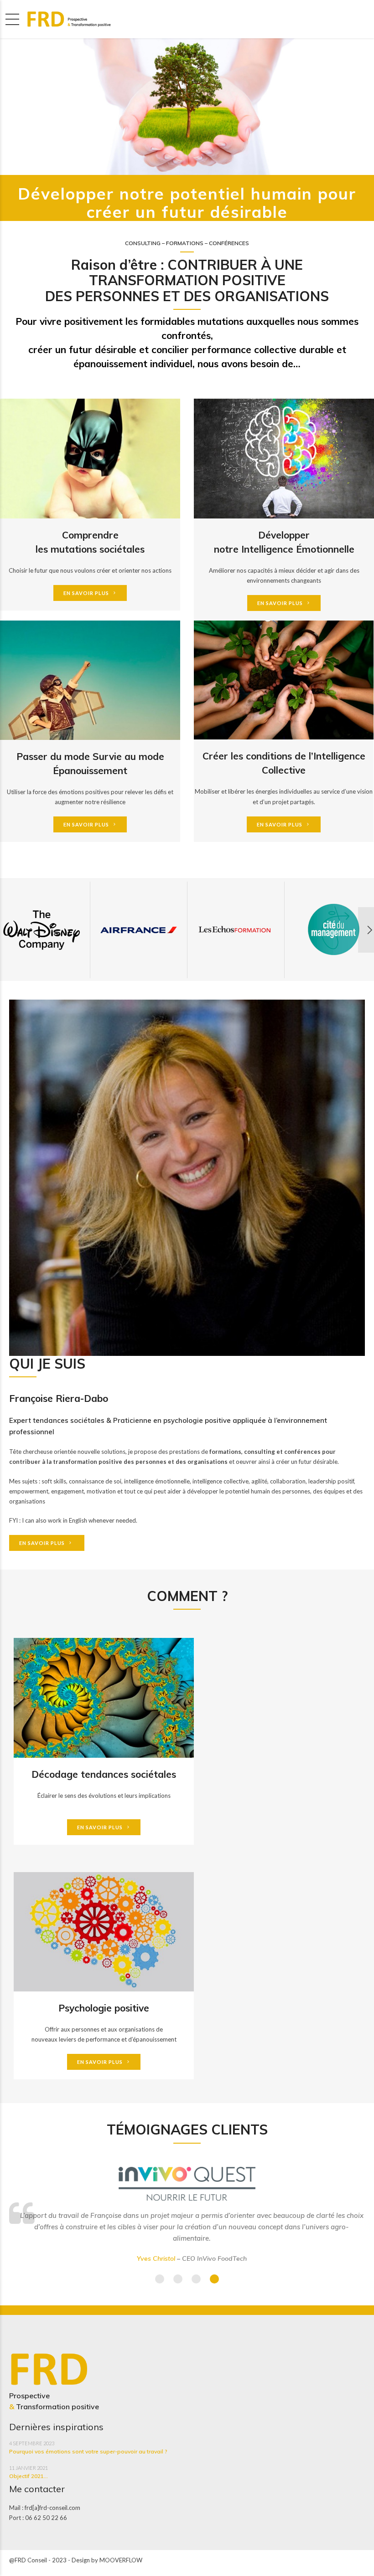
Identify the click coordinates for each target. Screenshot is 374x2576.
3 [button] (196, 2279)
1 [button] (160, 2279)
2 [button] (178, 2279)
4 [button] (214, 2279)
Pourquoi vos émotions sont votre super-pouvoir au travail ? (88, 2451)
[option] (139, 930)
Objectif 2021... (29, 2476)
